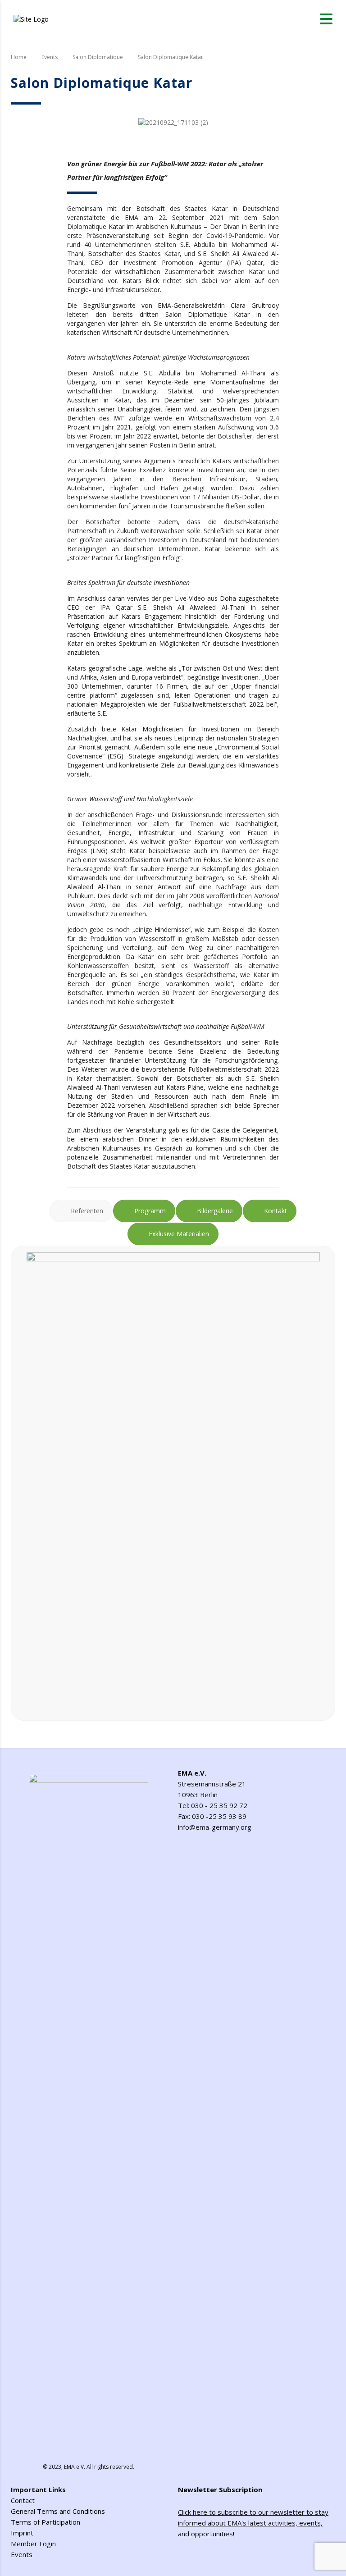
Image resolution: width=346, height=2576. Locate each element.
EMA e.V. (75, 2467)
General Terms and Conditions (58, 2511)
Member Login (33, 2544)
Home (19, 57)
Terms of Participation (46, 2522)
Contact (23, 2500)
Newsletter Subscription (220, 2489)
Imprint (22, 2533)
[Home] (31, 18)
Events (22, 2554)
